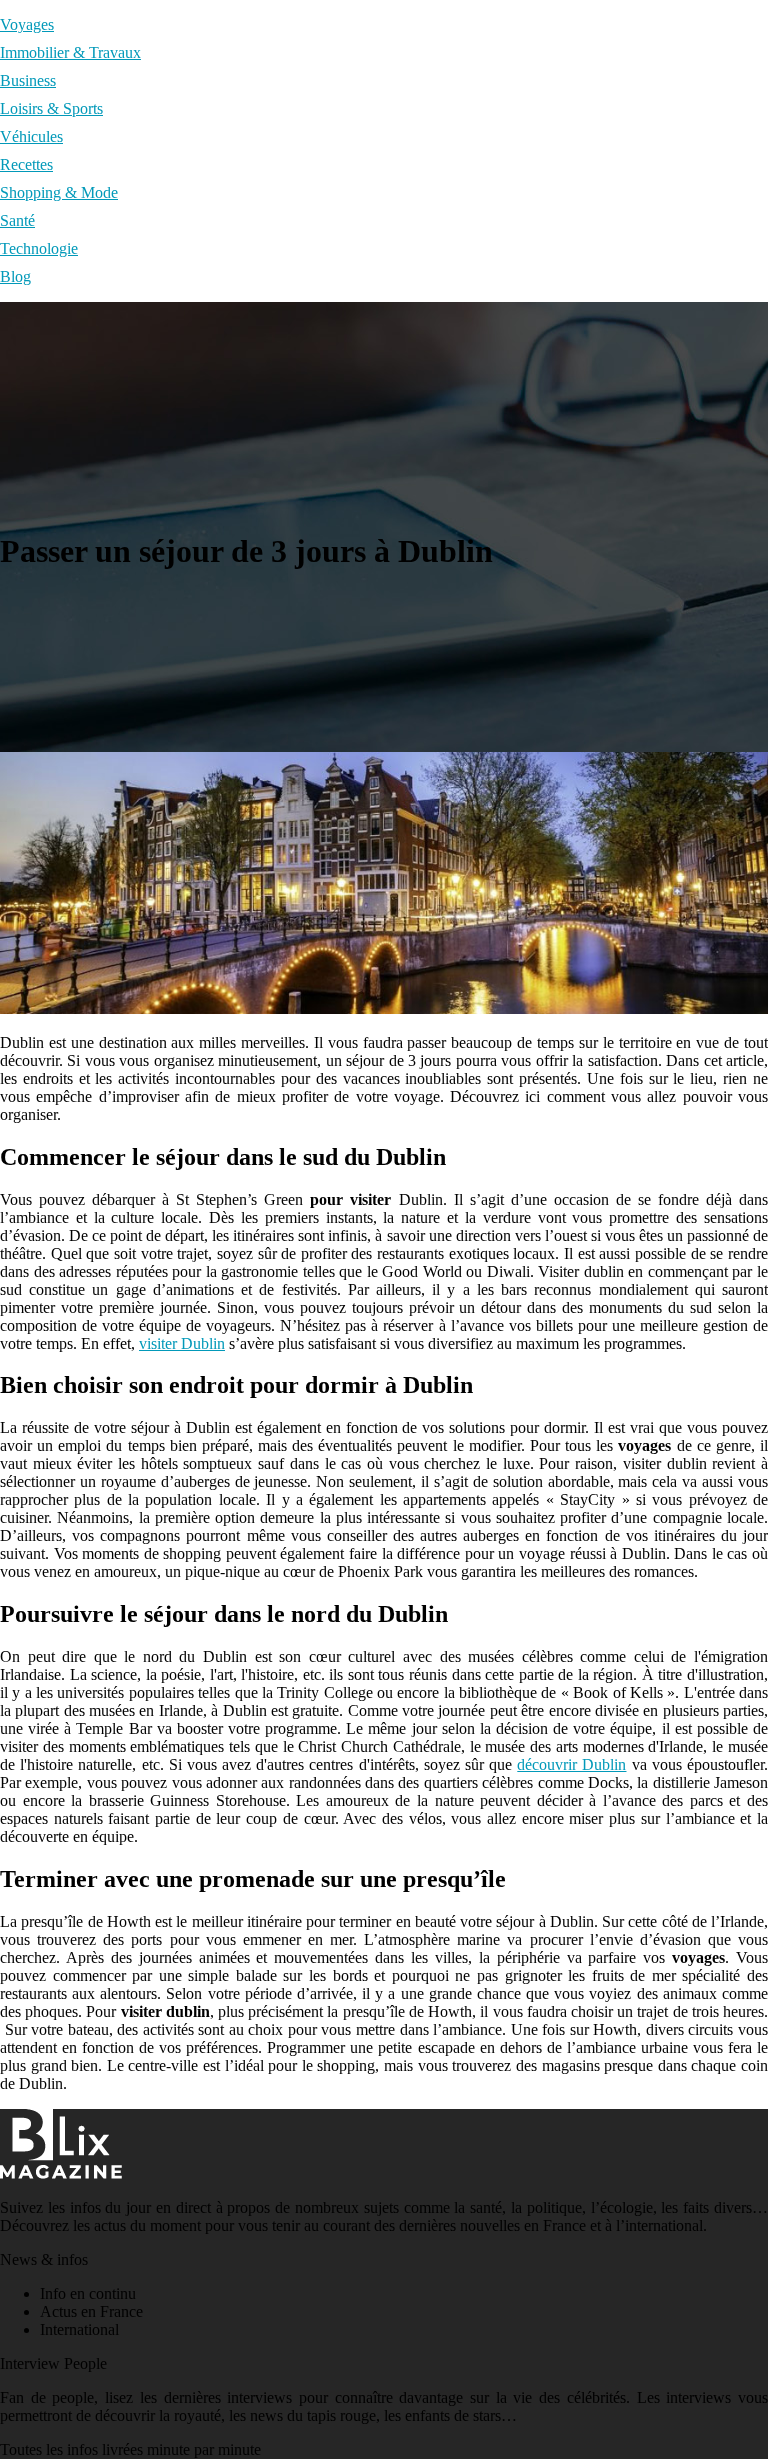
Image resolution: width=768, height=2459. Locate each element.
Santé (17, 220)
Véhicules (31, 136)
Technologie (39, 248)
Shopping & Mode (59, 192)
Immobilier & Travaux (70, 52)
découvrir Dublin (571, 1764)
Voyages (27, 24)
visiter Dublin (182, 1343)
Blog (15, 276)
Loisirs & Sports (51, 108)
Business (28, 80)
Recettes (26, 164)
